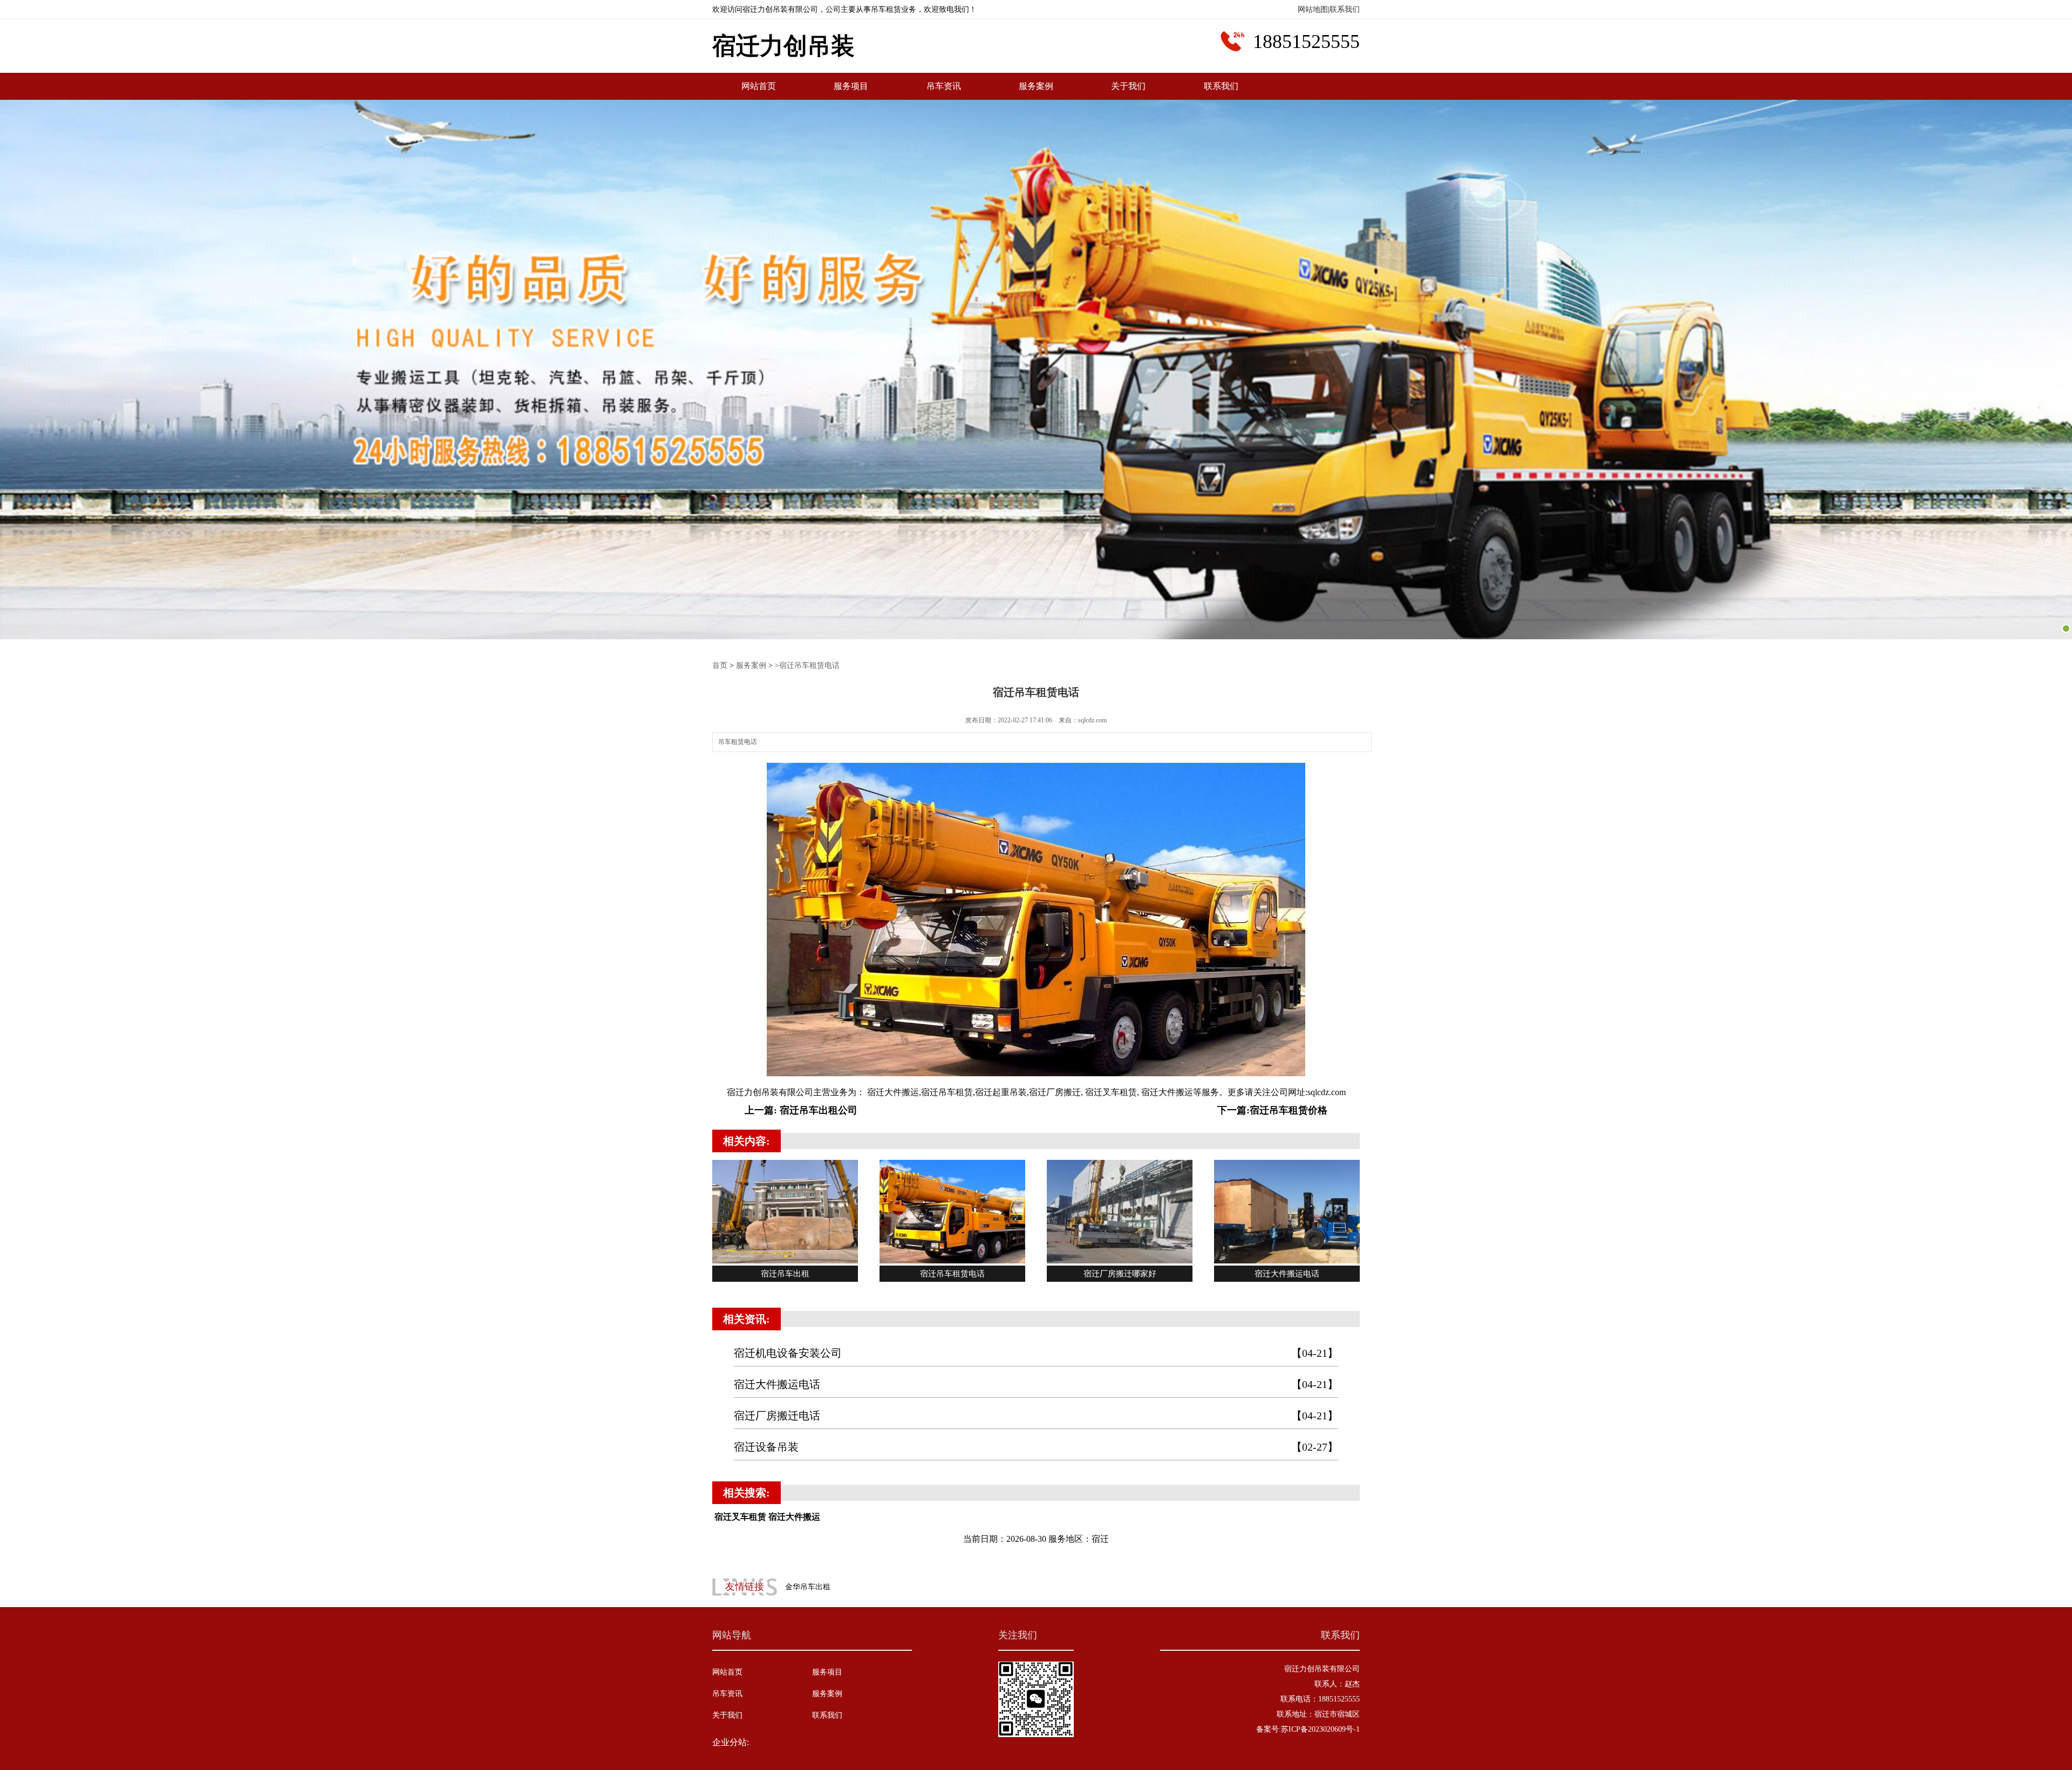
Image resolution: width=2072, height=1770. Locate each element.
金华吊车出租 (808, 1587)
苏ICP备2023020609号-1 (1320, 1729)
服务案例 (1036, 86)
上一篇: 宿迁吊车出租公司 (801, 1110)
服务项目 (851, 86)
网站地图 (1313, 9)
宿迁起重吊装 (1001, 1092)
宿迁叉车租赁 (1110, 1092)
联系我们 (1345, 9)
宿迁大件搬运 (892, 1092)
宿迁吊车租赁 (947, 1092)
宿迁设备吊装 (1036, 1447)
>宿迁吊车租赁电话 (807, 665)
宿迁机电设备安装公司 (1036, 1353)
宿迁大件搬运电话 (1036, 1384)
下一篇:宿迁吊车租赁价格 (1272, 1110)
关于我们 (1128, 86)
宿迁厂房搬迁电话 (1036, 1416)
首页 (720, 665)
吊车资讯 (944, 86)
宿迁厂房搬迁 (1055, 1092)
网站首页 (759, 86)
